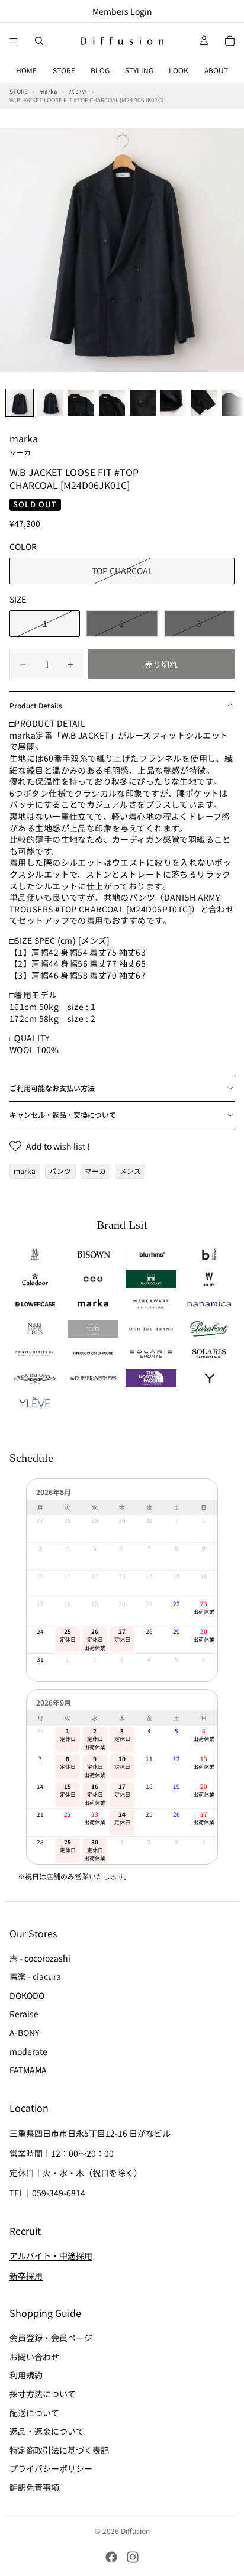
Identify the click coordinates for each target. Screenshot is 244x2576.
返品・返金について (47, 2432)
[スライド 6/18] (174, 403)
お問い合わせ (34, 2357)
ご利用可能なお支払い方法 (52, 1088)
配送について (34, 2413)
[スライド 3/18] (81, 403)
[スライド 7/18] (204, 403)
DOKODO (27, 1995)
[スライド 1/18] (20, 403)
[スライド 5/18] (143, 403)
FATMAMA (28, 2070)
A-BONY (24, 2033)
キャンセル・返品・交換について (63, 1114)
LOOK (179, 70)
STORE (64, 70)
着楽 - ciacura (35, 1977)
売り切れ (161, 664)
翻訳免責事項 (34, 2487)
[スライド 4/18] (112, 403)
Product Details (36, 705)
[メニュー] (14, 41)
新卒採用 (26, 2276)
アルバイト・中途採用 (51, 2256)
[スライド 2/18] (50, 403)
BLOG (100, 70)
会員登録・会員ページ (51, 2338)
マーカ (95, 1171)
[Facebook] (111, 2557)
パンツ (60, 1171)
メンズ (130, 1171)
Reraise (24, 2014)
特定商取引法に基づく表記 (59, 2450)
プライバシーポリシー (51, 2469)
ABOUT (216, 70)
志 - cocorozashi (40, 1958)
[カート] (230, 41)
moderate (28, 2051)
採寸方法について (43, 2394)
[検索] (39, 41)
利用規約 (26, 2376)
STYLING (139, 70)
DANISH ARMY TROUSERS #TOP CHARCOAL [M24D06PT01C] (115, 903)
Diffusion (135, 2531)
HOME (26, 70)
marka (24, 444)
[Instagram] (133, 2557)
